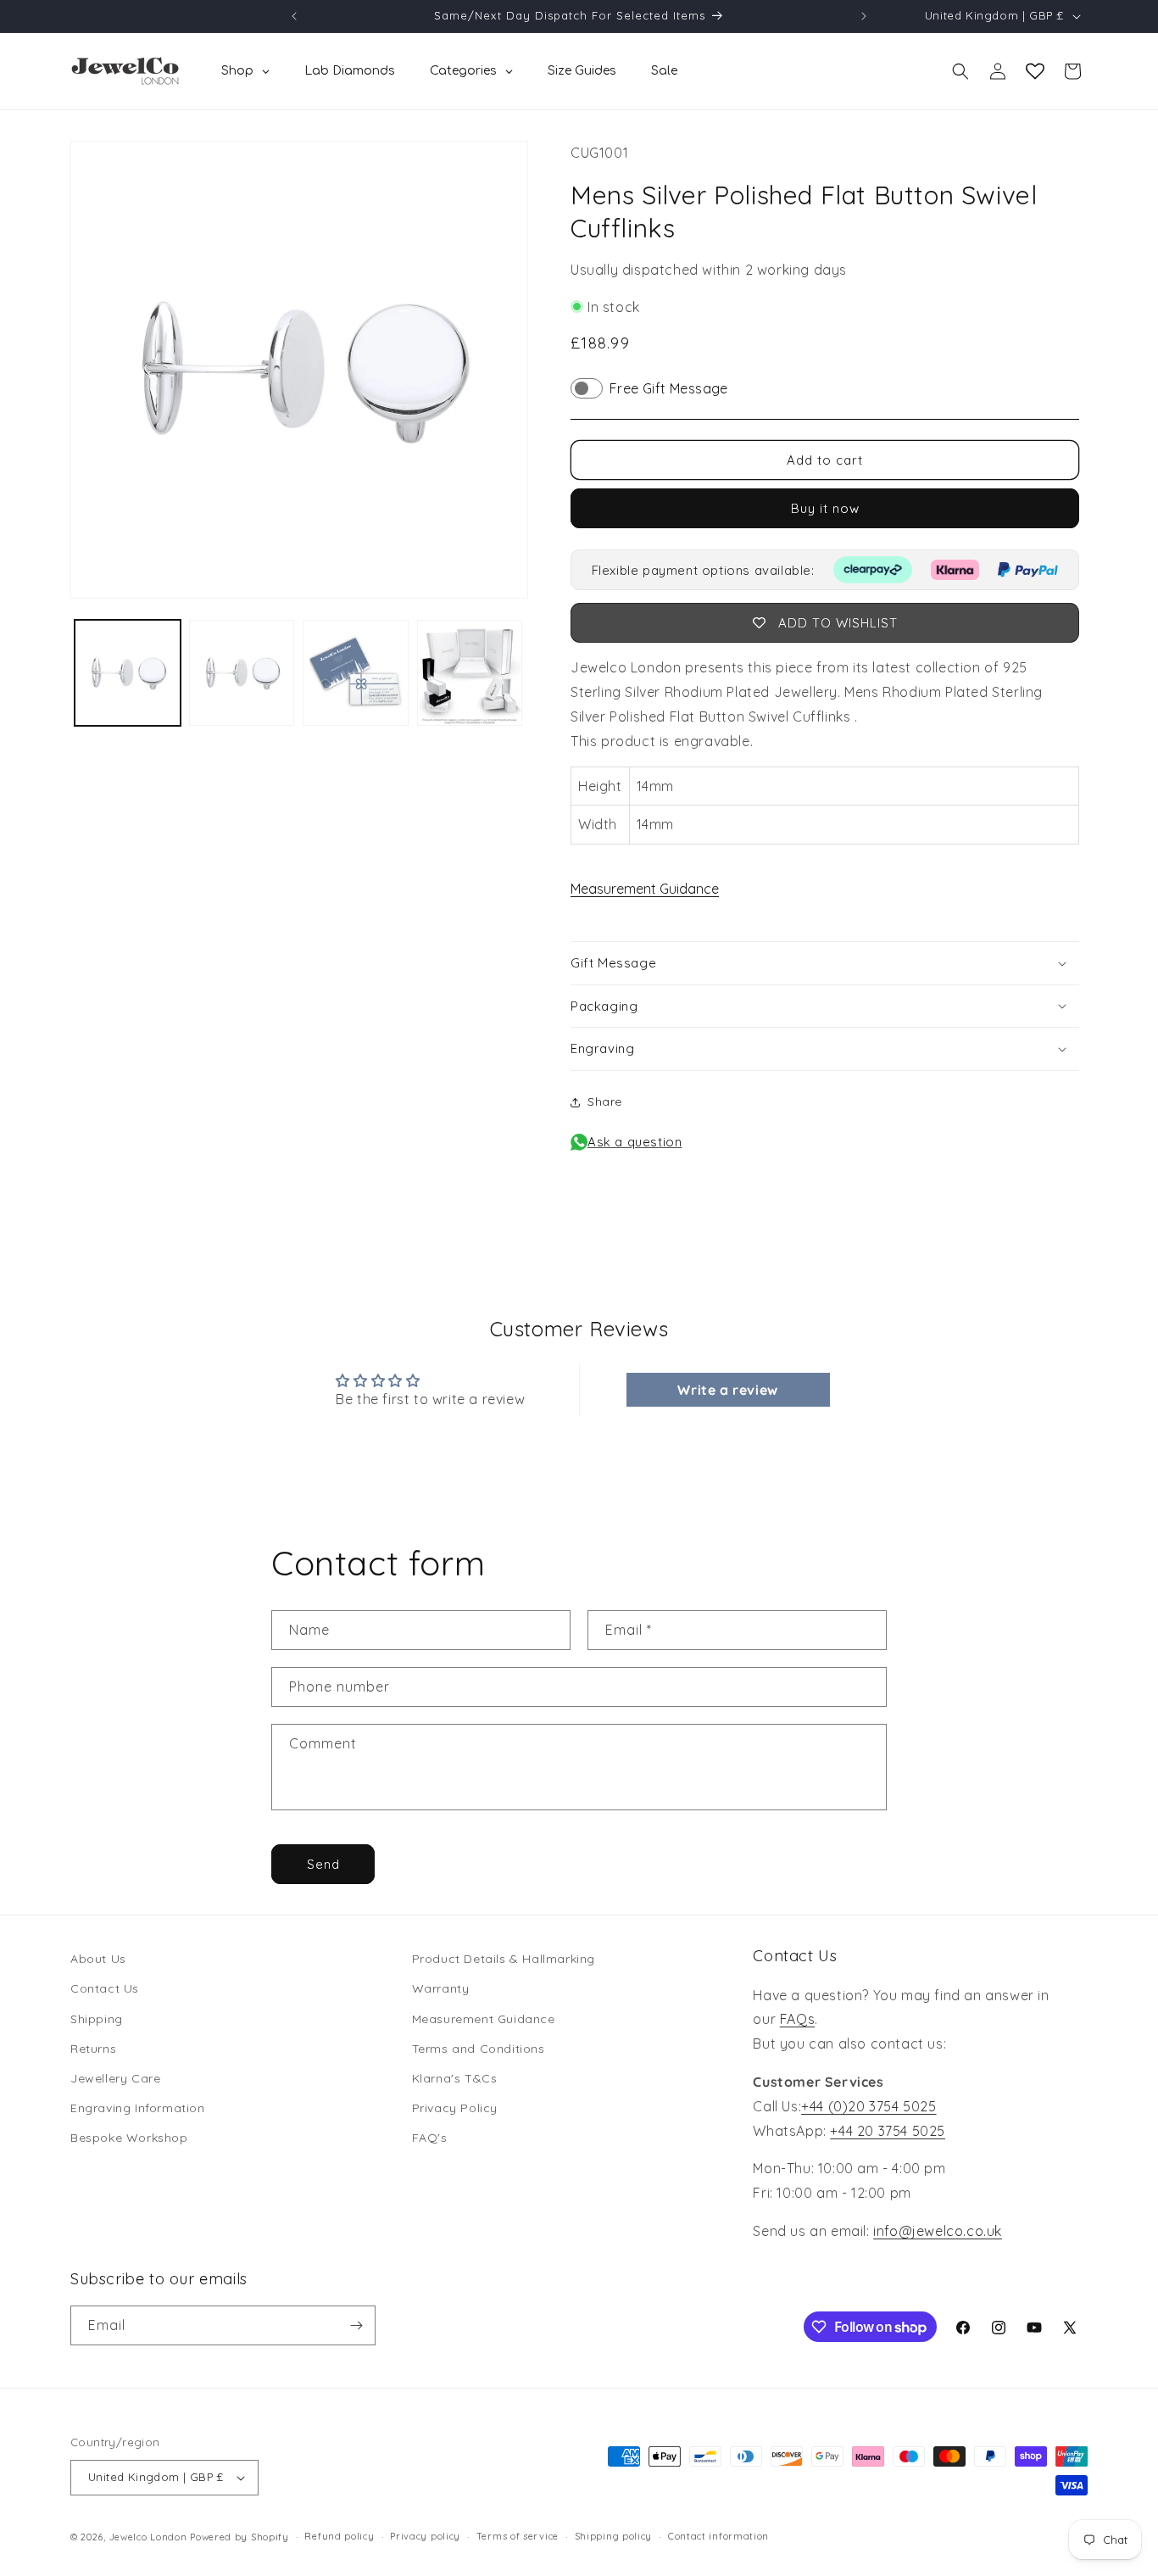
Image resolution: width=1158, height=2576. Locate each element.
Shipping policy (614, 2536)
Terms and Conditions (479, 2049)
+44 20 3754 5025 (888, 2131)
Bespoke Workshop (129, 2138)
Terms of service (518, 2536)
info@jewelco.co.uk (938, 2231)
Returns (93, 2049)
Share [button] (605, 1101)
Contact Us (105, 1988)
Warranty (441, 1988)
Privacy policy (425, 2536)
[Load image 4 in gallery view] (470, 673)
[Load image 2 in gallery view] (242, 673)
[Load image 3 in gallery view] (356, 673)
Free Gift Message (669, 388)
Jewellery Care (115, 2078)
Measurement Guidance (645, 889)
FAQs (797, 2019)
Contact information (718, 2536)
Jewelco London (148, 2537)
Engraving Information (138, 2108)
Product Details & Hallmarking (504, 1959)
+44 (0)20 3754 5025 (868, 2106)
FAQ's (430, 2138)
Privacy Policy (455, 2108)
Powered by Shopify (239, 2537)
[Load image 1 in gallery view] (128, 673)
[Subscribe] (356, 2325)
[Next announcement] (864, 16)
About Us (98, 1959)
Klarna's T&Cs (455, 2078)
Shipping (97, 2019)
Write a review (727, 1390)
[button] (960, 71)
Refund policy (339, 2536)
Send (323, 1864)
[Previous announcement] (294, 16)
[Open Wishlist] (1035, 71)
